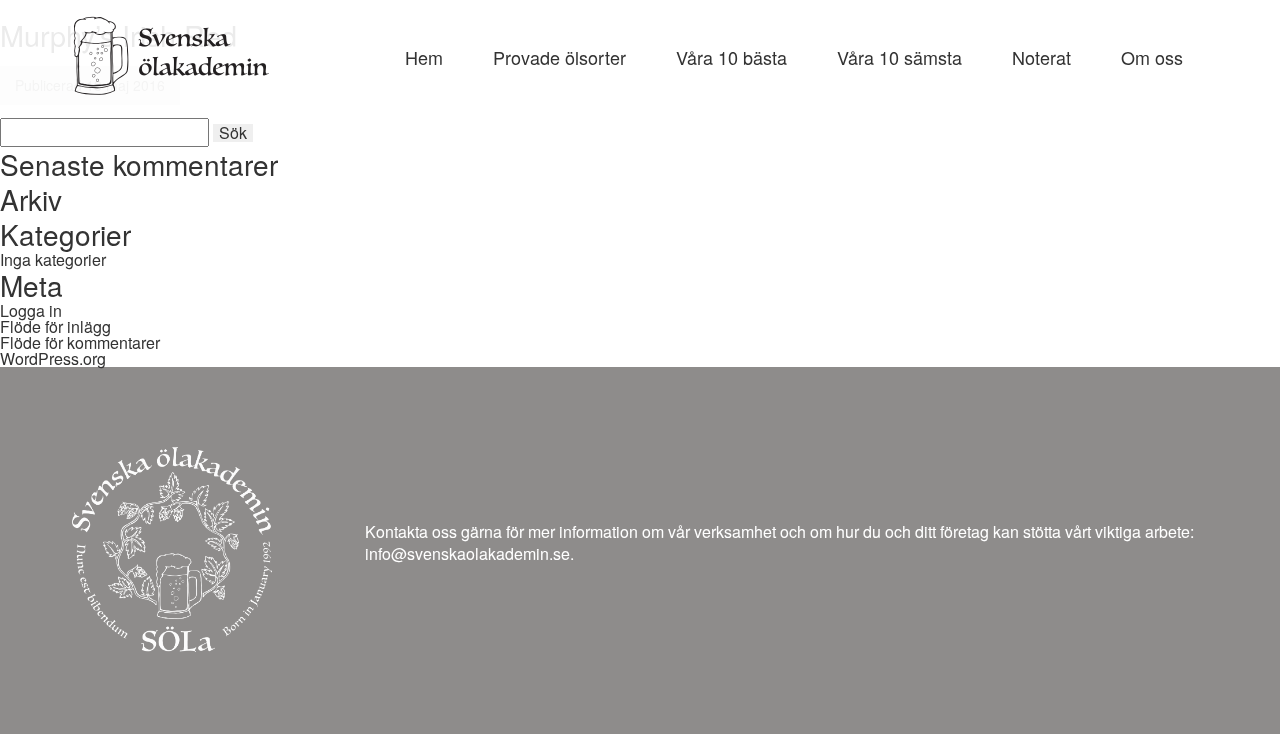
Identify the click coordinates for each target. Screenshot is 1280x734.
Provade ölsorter (559, 57)
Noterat (1041, 57)
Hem (424, 57)
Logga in (31, 310)
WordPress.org (53, 358)
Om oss (1152, 57)
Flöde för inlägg (55, 326)
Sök (233, 133)
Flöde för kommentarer (80, 342)
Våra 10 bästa (731, 57)
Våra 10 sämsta (899, 57)
